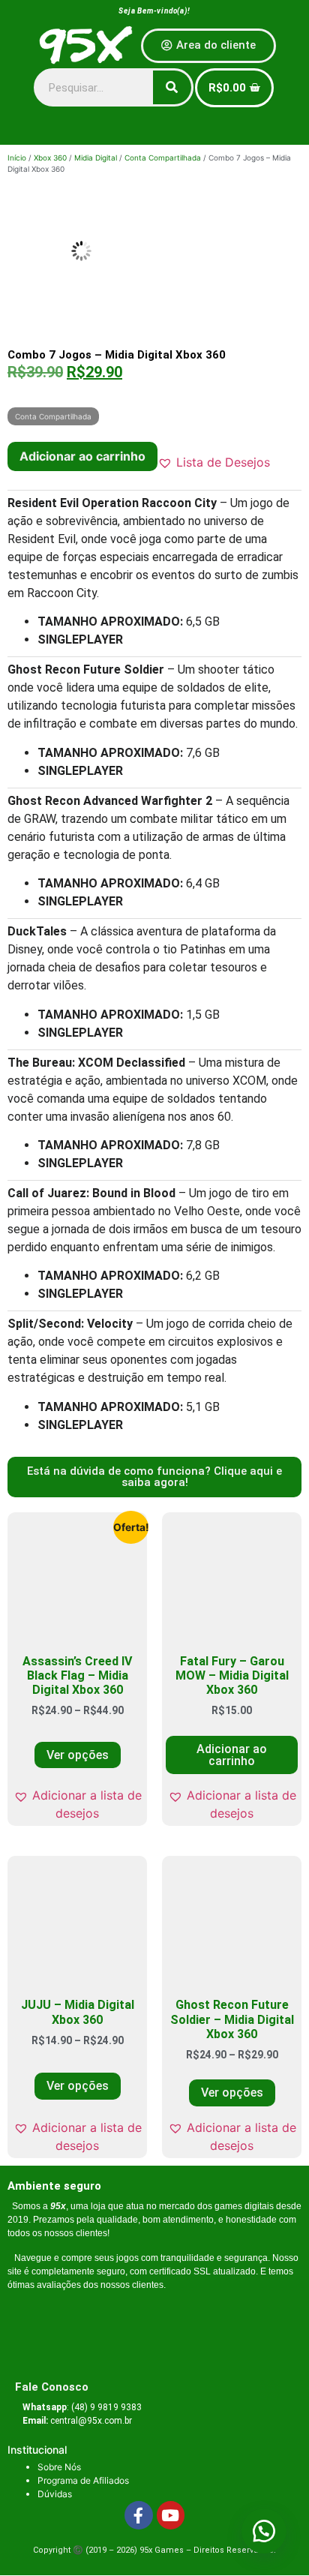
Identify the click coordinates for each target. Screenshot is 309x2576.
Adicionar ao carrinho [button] (232, 1755)
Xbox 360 (50, 158)
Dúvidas (55, 2494)
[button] (214, 462)
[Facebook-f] (139, 2515)
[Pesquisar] (172, 87)
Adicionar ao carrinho (82, 456)
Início (17, 158)
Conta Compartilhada (163, 158)
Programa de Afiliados (83, 2480)
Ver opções (78, 1755)
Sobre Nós (59, 2467)
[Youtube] (171, 2515)
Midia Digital (96, 158)
